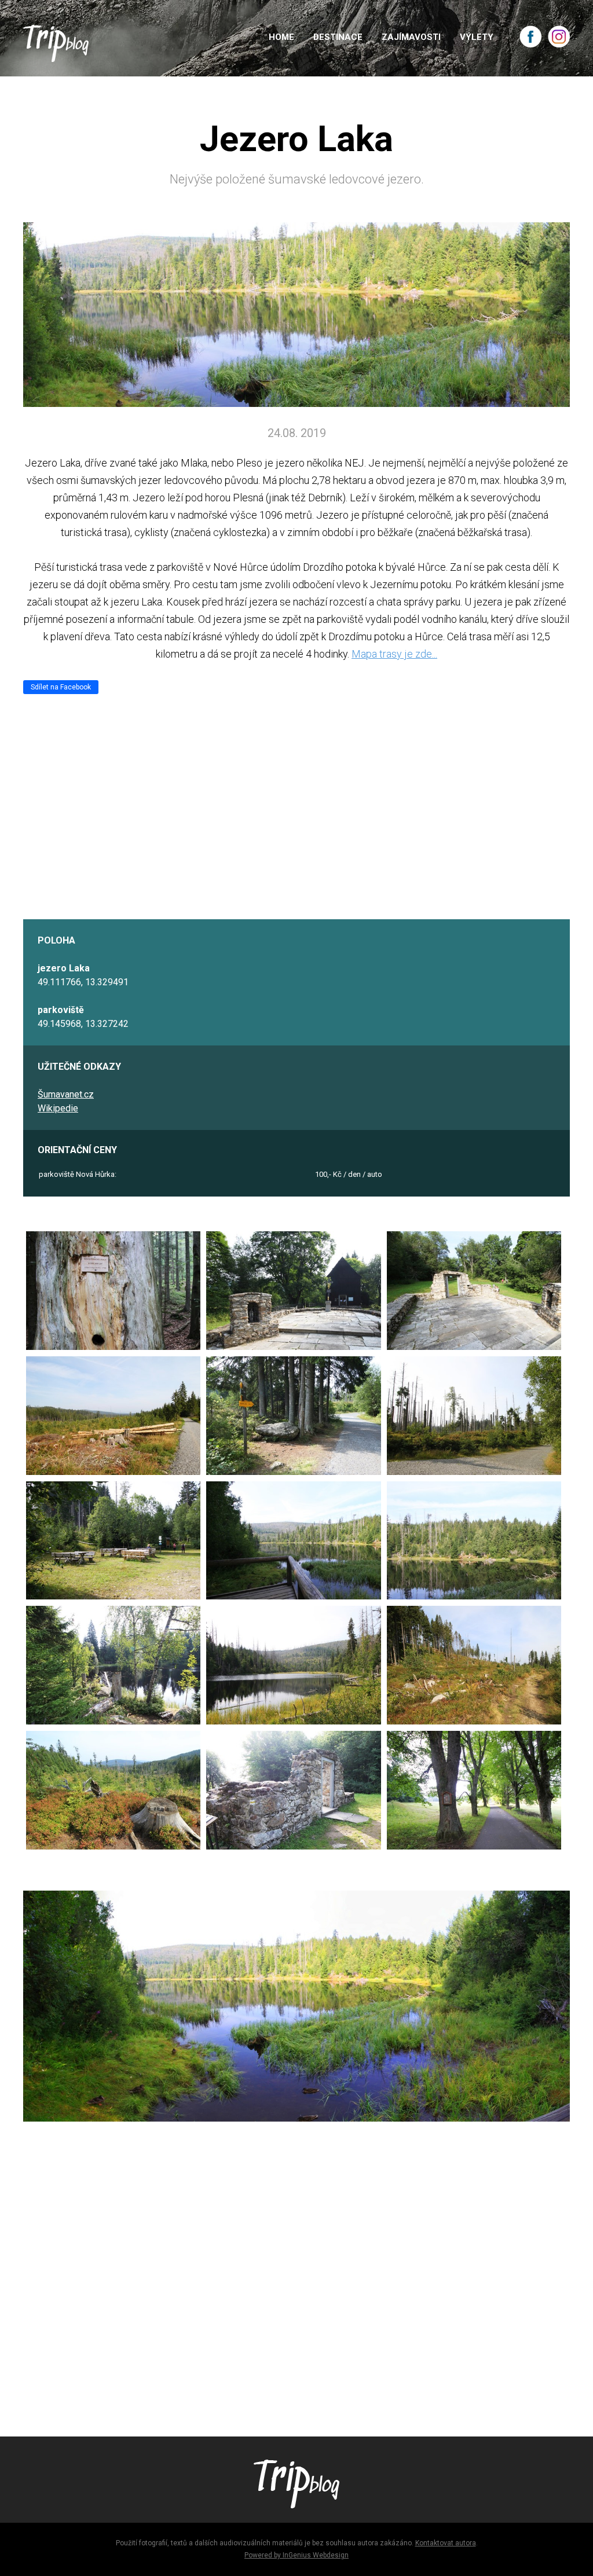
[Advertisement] (296, 2284)
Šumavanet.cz (66, 1094)
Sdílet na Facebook (61, 687)
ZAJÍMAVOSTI (411, 37)
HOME (281, 37)
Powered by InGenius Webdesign (296, 2555)
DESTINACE (338, 37)
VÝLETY (477, 37)
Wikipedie (58, 1108)
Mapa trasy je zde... (394, 654)
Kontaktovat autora (446, 2543)
